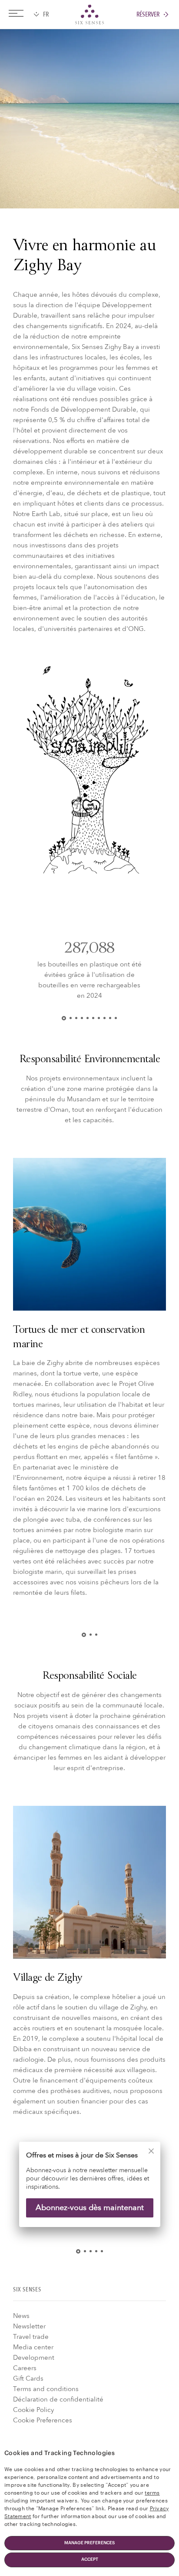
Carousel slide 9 (110, 1018)
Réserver (148, 15)
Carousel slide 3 (76, 1018)
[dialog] (89, 2190)
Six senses (89, 14)
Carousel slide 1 (66, 1018)
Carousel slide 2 (71, 1018)
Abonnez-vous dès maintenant (90, 2207)
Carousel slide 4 (82, 1018)
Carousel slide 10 (116, 1018)
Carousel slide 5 (88, 1018)
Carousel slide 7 (99, 1018)
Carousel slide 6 (93, 1018)
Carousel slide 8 (104, 1018)
